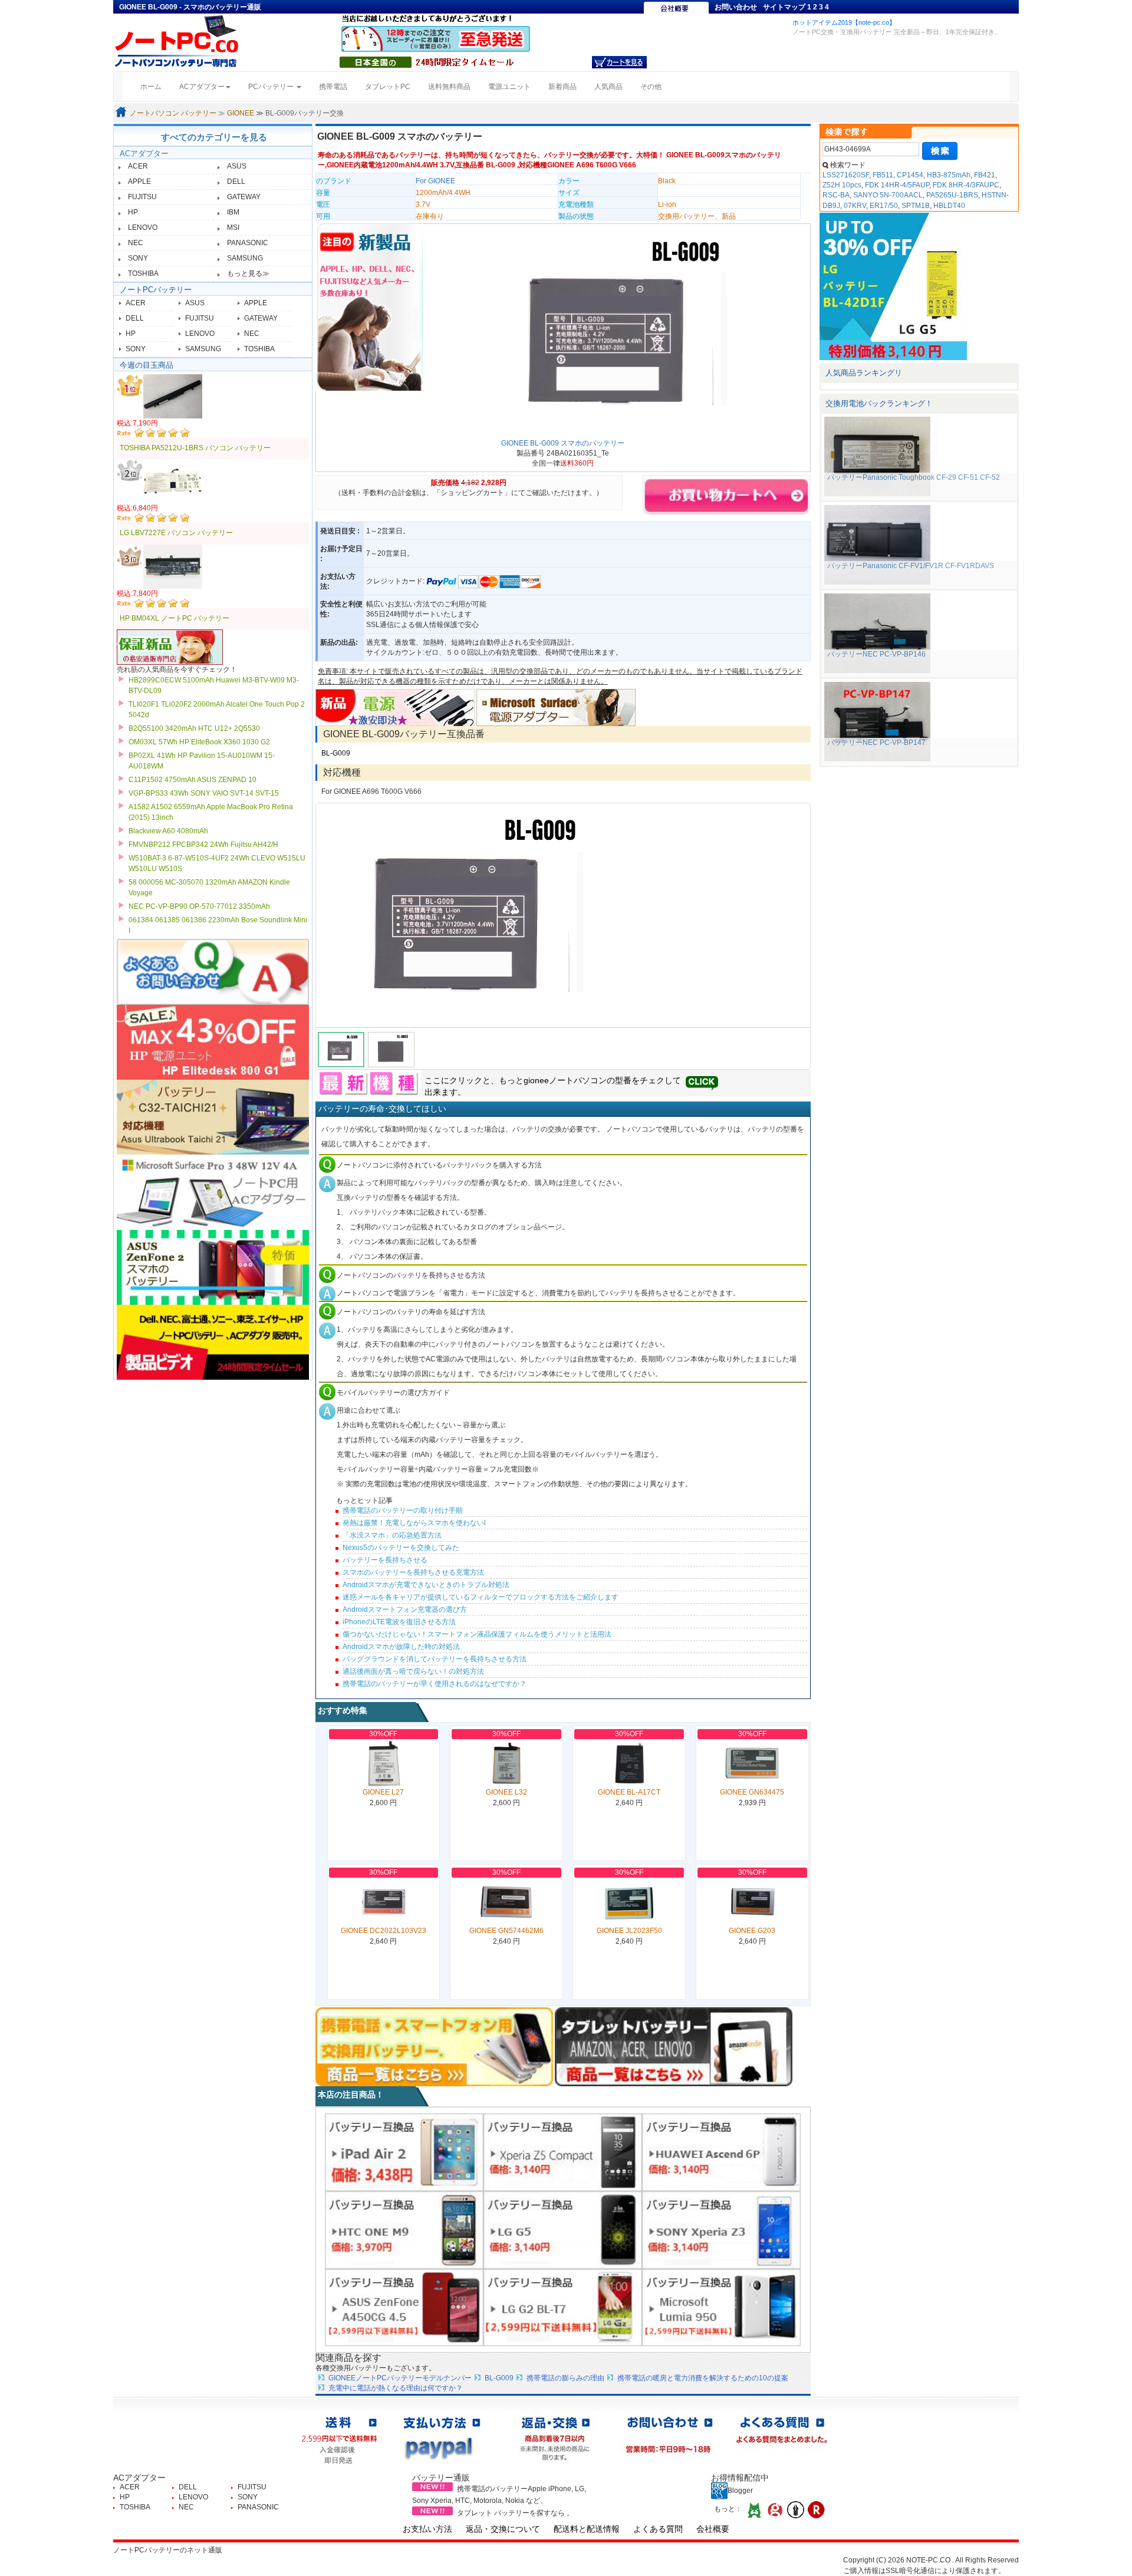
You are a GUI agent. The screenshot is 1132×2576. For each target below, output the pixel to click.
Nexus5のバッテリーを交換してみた (401, 1548)
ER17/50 (884, 206)
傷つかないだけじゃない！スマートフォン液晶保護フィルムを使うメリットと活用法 (477, 1634)
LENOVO (143, 227)
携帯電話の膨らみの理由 (565, 2378)
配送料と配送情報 (587, 2529)
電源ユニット (509, 87)
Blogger (740, 2491)
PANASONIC (248, 243)
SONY (138, 258)
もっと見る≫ (248, 273)
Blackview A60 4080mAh (168, 831)
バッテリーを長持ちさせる (385, 1560)
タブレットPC (388, 87)
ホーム (155, 86)
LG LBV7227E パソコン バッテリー (176, 533)
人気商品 (608, 87)
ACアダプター (144, 154)
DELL (236, 182)
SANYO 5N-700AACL (888, 195)
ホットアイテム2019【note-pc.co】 (844, 22)
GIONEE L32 (506, 1792)
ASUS (237, 166)
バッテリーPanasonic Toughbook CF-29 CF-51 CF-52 (914, 477)
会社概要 (713, 2529)
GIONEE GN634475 (752, 1792)
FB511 (883, 175)
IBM (233, 212)
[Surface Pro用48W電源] (556, 707)
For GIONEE (435, 181)
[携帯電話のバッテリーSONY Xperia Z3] (721, 2229)
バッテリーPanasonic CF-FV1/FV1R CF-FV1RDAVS (911, 566)
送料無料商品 (449, 87)
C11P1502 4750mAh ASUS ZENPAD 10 (192, 780)
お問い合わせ (736, 7)
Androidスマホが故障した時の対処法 (401, 1647)
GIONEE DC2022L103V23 (384, 1931)
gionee (536, 1080)
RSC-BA (836, 195)
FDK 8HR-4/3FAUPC (966, 185)
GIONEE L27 (383, 1792)
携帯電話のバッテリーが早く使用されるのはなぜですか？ (435, 1684)
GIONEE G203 (752, 1931)
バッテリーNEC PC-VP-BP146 (876, 654)
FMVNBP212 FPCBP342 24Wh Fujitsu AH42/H (203, 845)
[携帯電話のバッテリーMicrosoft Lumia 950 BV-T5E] (721, 2307)
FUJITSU (142, 197)
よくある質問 (658, 2529)
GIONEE (241, 113)
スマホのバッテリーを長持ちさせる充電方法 (413, 1572)
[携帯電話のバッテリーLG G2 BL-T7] (563, 2307)
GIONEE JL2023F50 (629, 1931)
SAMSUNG (245, 258)
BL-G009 (336, 753)
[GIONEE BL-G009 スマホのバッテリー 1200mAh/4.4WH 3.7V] (563, 915)
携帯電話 (333, 87)
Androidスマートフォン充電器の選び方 (405, 1609)
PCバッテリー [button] (272, 87)
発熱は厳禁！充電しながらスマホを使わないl (414, 1523)
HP (133, 212)
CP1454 (910, 175)
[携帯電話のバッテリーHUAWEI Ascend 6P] (721, 2152)
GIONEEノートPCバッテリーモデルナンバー (400, 2378)
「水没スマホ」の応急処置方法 (392, 1535)
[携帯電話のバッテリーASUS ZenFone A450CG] (404, 2307)
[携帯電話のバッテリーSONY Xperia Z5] (563, 2152)
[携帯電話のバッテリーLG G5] (563, 2229)
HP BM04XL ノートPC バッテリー (175, 618)
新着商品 (562, 87)
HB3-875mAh (949, 175)
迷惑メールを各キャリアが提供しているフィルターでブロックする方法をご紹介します (481, 1597)
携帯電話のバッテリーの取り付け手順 (403, 1510)
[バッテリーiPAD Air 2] (404, 2152)
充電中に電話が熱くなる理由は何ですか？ (396, 2388)
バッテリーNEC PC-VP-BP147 (876, 743)
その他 (651, 87)
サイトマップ (784, 7)
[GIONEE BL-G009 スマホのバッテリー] (615, 332)
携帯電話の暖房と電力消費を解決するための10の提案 (703, 2378)
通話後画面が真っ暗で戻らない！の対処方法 (413, 1671)
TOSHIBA (143, 273)
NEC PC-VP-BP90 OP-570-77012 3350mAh (199, 906)
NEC (136, 243)
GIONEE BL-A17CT (629, 1792)
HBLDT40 (949, 206)
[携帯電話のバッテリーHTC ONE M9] (404, 2229)
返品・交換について (503, 2529)
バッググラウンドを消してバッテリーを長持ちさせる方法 (435, 1659)
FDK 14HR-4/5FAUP (897, 185)
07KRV (855, 206)
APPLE (139, 182)
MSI (233, 227)
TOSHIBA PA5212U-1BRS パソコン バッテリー (195, 448)
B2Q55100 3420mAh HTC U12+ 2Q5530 (194, 728)
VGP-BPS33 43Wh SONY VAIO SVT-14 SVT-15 (204, 793)
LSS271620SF (846, 175)
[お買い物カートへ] (619, 62)
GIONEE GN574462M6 (506, 1931)
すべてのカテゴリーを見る (214, 137)
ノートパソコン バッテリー (173, 113)
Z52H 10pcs (842, 185)
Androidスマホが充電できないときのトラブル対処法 (426, 1585)
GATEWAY (244, 197)
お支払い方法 (427, 2529)
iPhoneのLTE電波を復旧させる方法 (399, 1622)
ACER (138, 166)
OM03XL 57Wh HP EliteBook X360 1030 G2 (199, 742)
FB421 (985, 175)
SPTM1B (916, 206)
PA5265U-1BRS (952, 195)
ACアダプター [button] (202, 87)
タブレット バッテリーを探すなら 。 (515, 2513)
